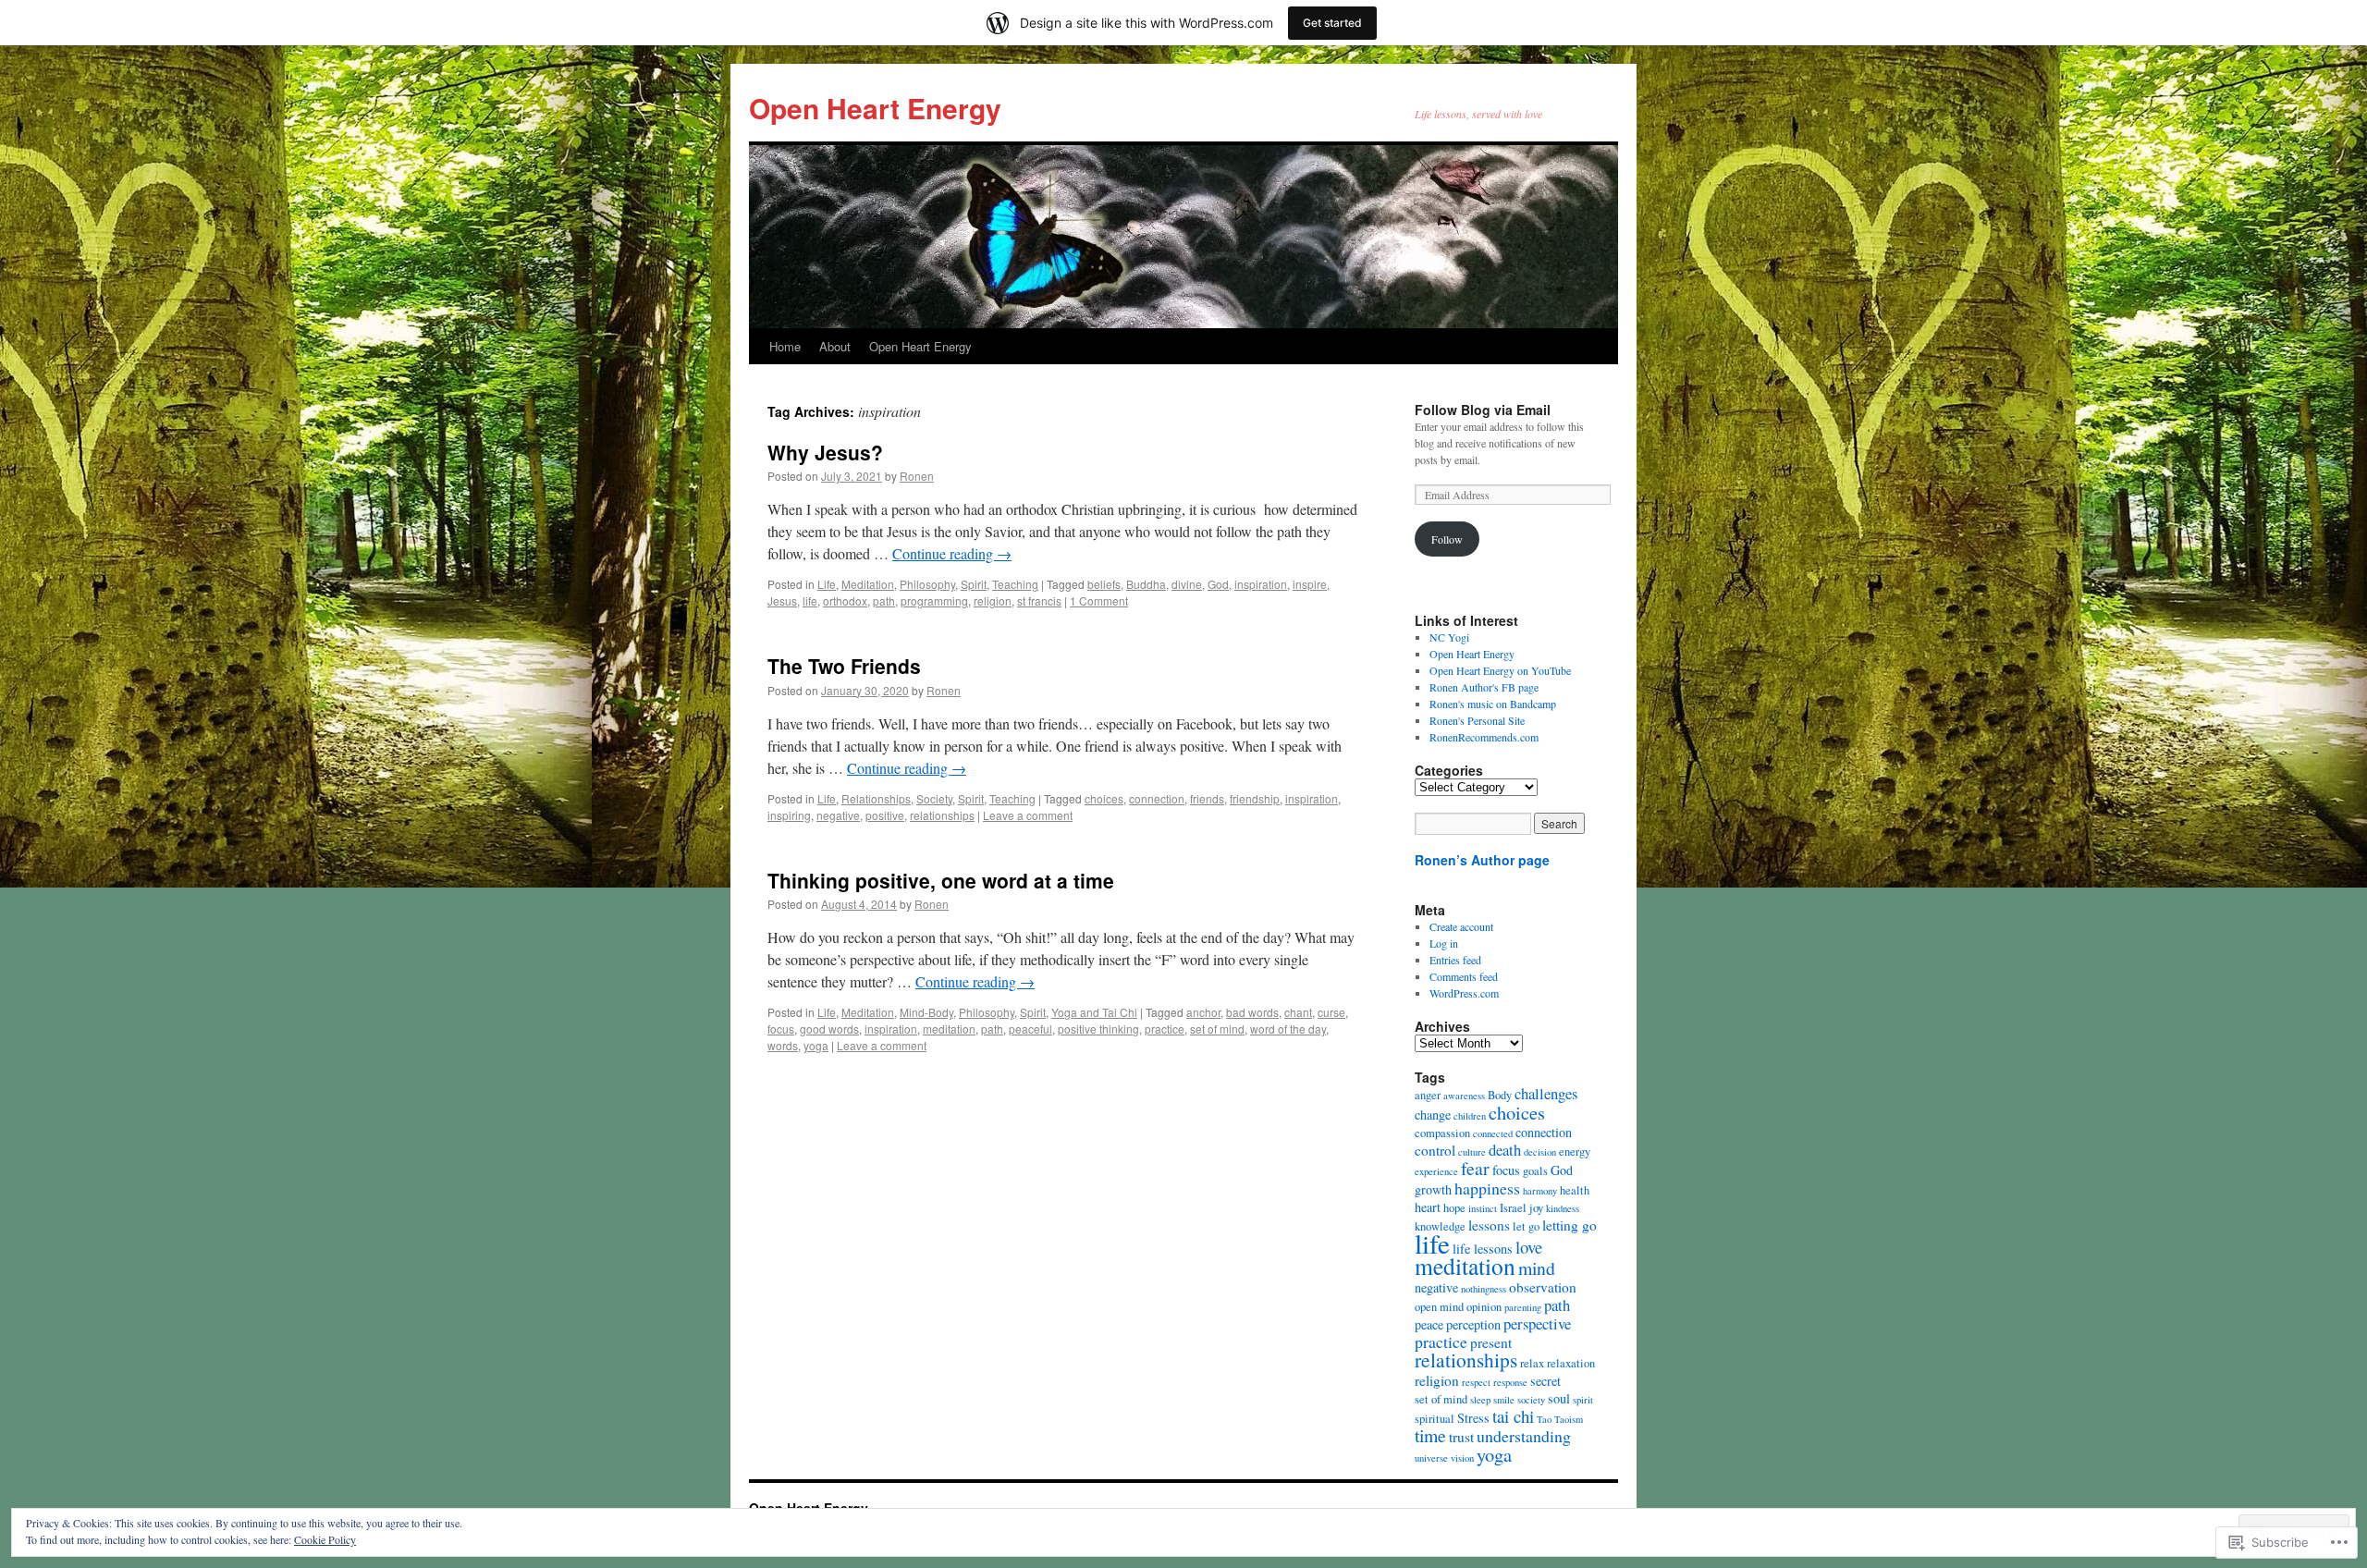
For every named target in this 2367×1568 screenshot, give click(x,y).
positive (885, 815)
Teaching (1015, 584)
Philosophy (927, 584)
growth (1433, 1189)
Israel (1513, 1208)
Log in (1444, 943)
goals (1535, 1171)
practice (1165, 1029)
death (1505, 1150)
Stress (1473, 1418)
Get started (1332, 23)
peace (1429, 1324)
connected (1493, 1133)
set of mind (1217, 1029)
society (1531, 1400)
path (884, 600)
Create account (1461, 926)
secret (1545, 1381)
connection (1157, 798)
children (1470, 1116)
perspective (1537, 1323)
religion (993, 600)
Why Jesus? (825, 452)
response (1510, 1382)
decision (1540, 1152)
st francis (1039, 600)
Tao (1544, 1419)
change (1433, 1115)
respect (1476, 1382)
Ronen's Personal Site (1477, 720)
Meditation (868, 584)
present (1491, 1342)
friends (1207, 798)
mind (1537, 1268)
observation (1543, 1287)
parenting (1523, 1307)
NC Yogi (1449, 637)
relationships (942, 815)
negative (838, 815)
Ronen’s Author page (1482, 860)
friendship (1255, 798)
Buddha (1146, 584)
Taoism (1569, 1419)
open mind (1439, 1307)
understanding (1524, 1436)
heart (1428, 1207)
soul (1559, 1398)
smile (1504, 1400)
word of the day (1288, 1029)
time (1430, 1435)
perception (1473, 1324)
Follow (1447, 539)
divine (1187, 584)
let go (1526, 1226)
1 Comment (1099, 600)
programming (934, 600)
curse (1331, 1012)
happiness (1487, 1188)
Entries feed (1455, 960)
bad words (1252, 1012)
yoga (816, 1045)
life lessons (1483, 1249)
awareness (1464, 1096)
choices (1104, 798)
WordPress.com (1464, 993)
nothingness (1484, 1289)
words (783, 1045)
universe (1431, 1458)
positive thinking (1098, 1029)
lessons (1489, 1225)
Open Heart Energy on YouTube (1500, 670)
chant (1298, 1012)
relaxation (1571, 1363)
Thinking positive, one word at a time (941, 880)
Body (1500, 1095)
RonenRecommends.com (1484, 737)
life (810, 600)
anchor (1203, 1012)
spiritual (1435, 1419)
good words (829, 1029)
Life (827, 584)
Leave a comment (1028, 815)
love (1529, 1247)
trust (1461, 1437)
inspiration (1261, 584)
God (1218, 584)
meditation (949, 1029)
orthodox (845, 600)
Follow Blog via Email (1483, 410)
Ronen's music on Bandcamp (1493, 704)
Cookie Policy (325, 1539)
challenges (1546, 1093)
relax (1532, 1363)
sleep (1480, 1400)
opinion (1484, 1307)
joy (1536, 1208)
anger (1428, 1095)
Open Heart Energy (875, 108)
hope (1454, 1208)
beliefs (1104, 584)
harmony (1540, 1191)
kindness (1563, 1208)
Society (934, 798)
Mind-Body (926, 1012)
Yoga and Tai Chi (1094, 1012)
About (835, 346)
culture (1472, 1152)
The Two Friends (844, 666)
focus (781, 1029)
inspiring (789, 815)
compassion (1442, 1133)
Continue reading (952, 553)
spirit (1583, 1400)
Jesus (782, 600)
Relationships (876, 798)
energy (1575, 1151)
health (1575, 1190)
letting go (1570, 1225)
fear (1475, 1168)
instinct (1483, 1208)
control (1435, 1150)
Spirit (974, 584)
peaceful (1030, 1029)
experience (1436, 1171)
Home (785, 346)
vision (1462, 1458)
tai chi (1513, 1416)
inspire (1310, 584)
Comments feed (1464, 976)
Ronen (917, 476)
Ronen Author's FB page (1484, 687)
